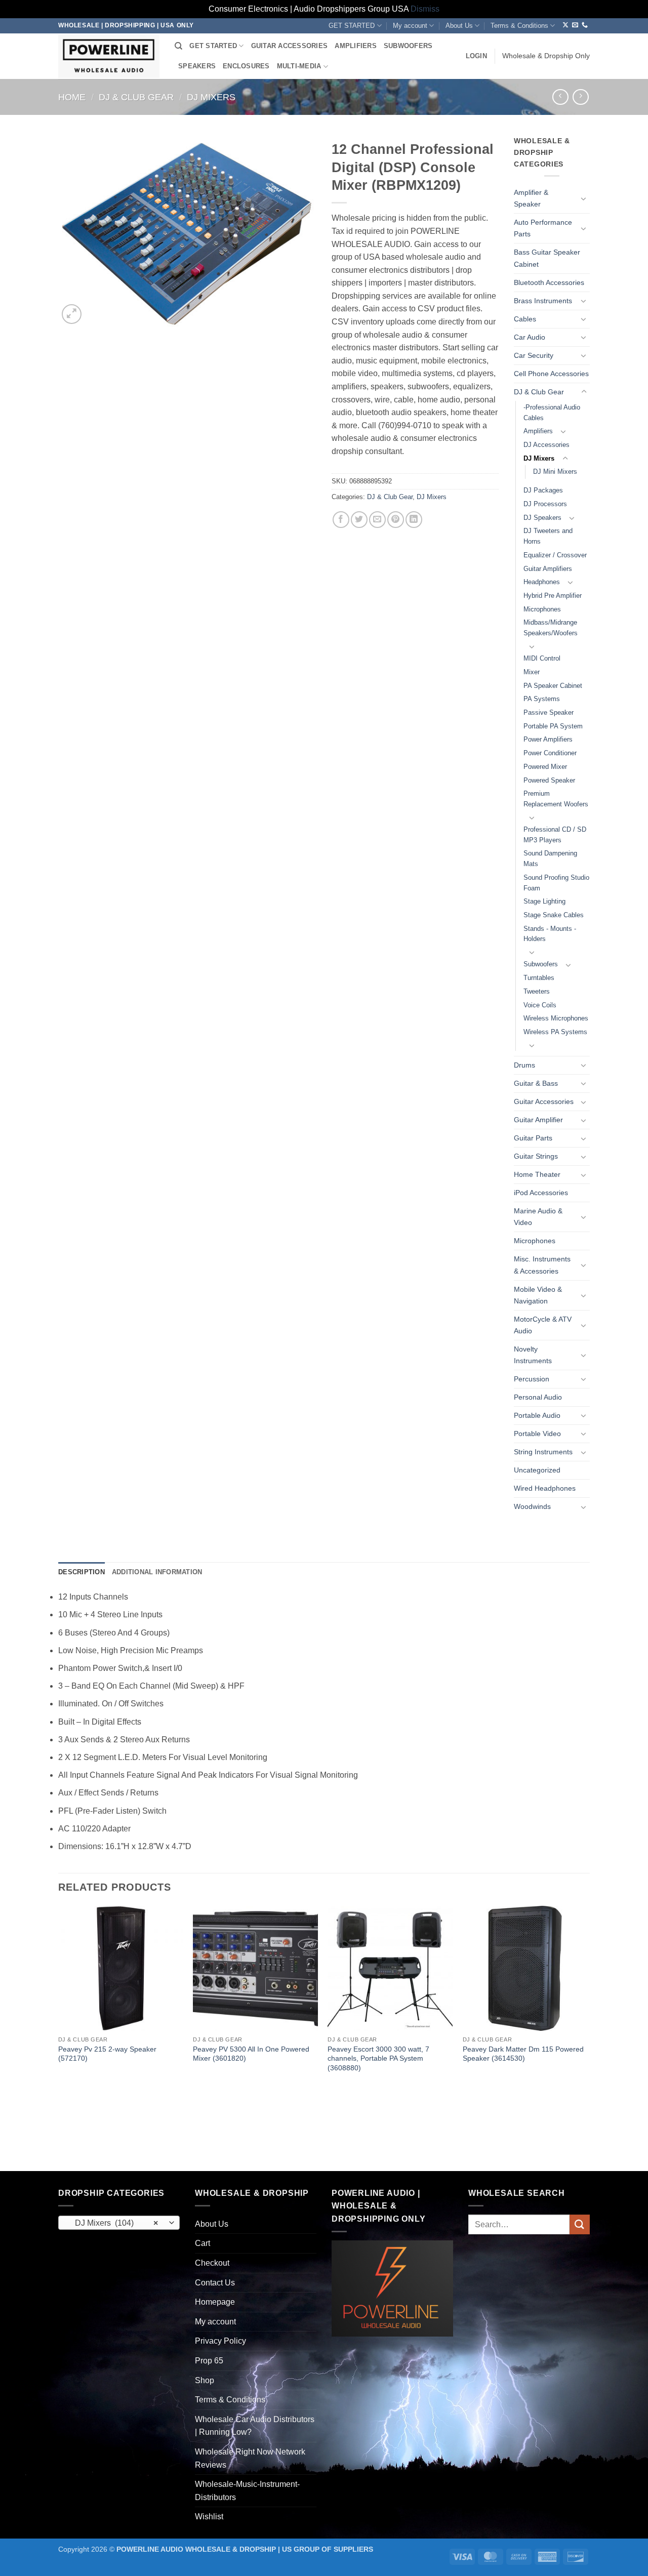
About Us (459, 26)
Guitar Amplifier (538, 1120)
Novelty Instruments (533, 1355)
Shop (205, 2380)
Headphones (542, 582)
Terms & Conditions (519, 26)
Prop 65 (209, 2361)
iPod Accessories (541, 1193)
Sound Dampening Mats (550, 858)
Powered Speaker (549, 780)
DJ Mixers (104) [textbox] (114, 2223)
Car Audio (530, 337)
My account (410, 26)
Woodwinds (532, 1506)
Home (72, 97)
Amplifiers (538, 431)
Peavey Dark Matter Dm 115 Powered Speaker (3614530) (523, 2054)
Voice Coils (540, 1005)
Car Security (534, 355)
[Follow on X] (565, 25)
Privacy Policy (220, 2341)
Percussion (532, 1379)
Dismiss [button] (425, 9)
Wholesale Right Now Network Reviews (250, 2458)
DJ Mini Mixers (555, 472)
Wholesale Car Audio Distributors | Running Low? (255, 2426)
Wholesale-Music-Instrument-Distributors (247, 2491)
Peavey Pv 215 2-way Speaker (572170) (107, 2054)
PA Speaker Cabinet (553, 686)
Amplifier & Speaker (531, 198)
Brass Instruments (543, 301)
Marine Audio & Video (538, 1217)
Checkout (212, 2263)
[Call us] (585, 25)
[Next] (587, 2037)
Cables (525, 319)
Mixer (532, 672)
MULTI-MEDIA (299, 66)
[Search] (178, 46)
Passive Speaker (549, 712)
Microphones (542, 609)
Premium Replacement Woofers (556, 799)
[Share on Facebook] (341, 520)
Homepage (215, 2302)
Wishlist (209, 2517)
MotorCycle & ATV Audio (543, 1325)
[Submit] (580, 2224)
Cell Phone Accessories (551, 374)
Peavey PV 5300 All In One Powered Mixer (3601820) (251, 2054)
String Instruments (543, 1452)
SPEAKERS (197, 66)
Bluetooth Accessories (549, 282)
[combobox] (119, 2223)
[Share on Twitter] (359, 520)
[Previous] (59, 2037)
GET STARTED (352, 26)
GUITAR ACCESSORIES (290, 46)
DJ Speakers (542, 518)
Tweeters (537, 991)
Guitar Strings (536, 1156)
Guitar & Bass (536, 1083)
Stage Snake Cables (554, 915)
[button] (476, 56)
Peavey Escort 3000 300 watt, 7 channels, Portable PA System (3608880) (378, 2058)
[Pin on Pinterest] (396, 520)
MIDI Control (542, 658)
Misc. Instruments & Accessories (542, 1265)
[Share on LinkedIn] (414, 520)
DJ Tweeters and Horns (548, 536)
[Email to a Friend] (377, 520)
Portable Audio (537, 1415)
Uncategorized (537, 1470)
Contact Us (215, 2283)
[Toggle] (584, 198)
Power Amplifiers (548, 739)
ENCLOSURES (246, 66)
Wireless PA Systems (555, 1032)
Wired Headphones (545, 1488)
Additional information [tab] (157, 1572)
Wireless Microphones (556, 1018)
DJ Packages (543, 490)
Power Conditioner (550, 753)
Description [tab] (82, 1572)
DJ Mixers (211, 97)
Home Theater (537, 1174)
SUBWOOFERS (408, 46)
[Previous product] (580, 97)
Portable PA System (553, 726)
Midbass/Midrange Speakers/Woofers (551, 628)
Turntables (539, 978)
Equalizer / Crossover (555, 555)
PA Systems (542, 699)
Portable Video (537, 1434)
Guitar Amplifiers (548, 569)
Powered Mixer (545, 767)
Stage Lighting (544, 901)
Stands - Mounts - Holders (550, 934)
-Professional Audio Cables (552, 413)
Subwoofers (541, 964)
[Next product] (560, 97)
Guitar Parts (533, 1138)
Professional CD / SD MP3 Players (555, 835)
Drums (524, 1065)
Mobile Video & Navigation (538, 1295)
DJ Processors (545, 504)
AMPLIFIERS (356, 46)
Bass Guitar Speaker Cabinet (547, 258)
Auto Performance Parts (543, 228)
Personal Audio (538, 1397)
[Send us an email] (575, 25)
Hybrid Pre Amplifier (553, 596)
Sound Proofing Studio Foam (556, 883)
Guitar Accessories (544, 1101)
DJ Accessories (546, 445)
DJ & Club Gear (136, 97)
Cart (202, 2243)
